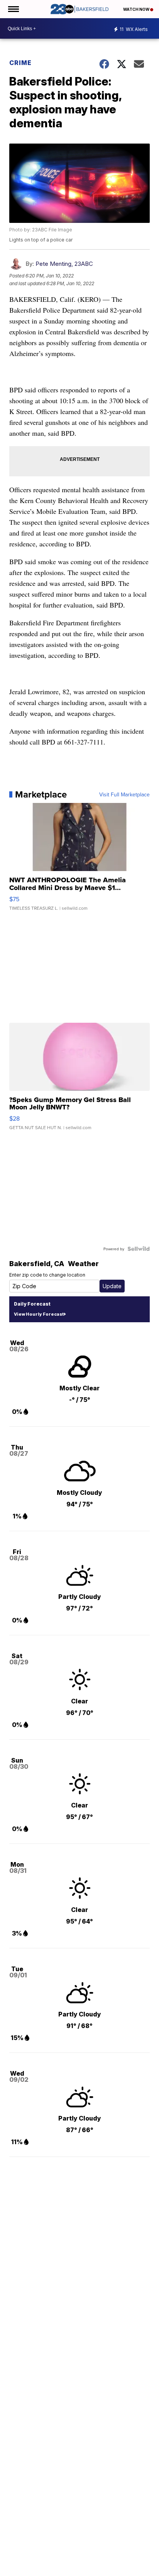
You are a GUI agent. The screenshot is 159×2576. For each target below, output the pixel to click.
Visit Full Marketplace (124, 794)
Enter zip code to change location (47, 1275)
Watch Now (137, 9)
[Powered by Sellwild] (139, 1249)
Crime (20, 63)
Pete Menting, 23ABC (64, 264)
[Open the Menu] (13, 9)
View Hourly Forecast (39, 1314)
